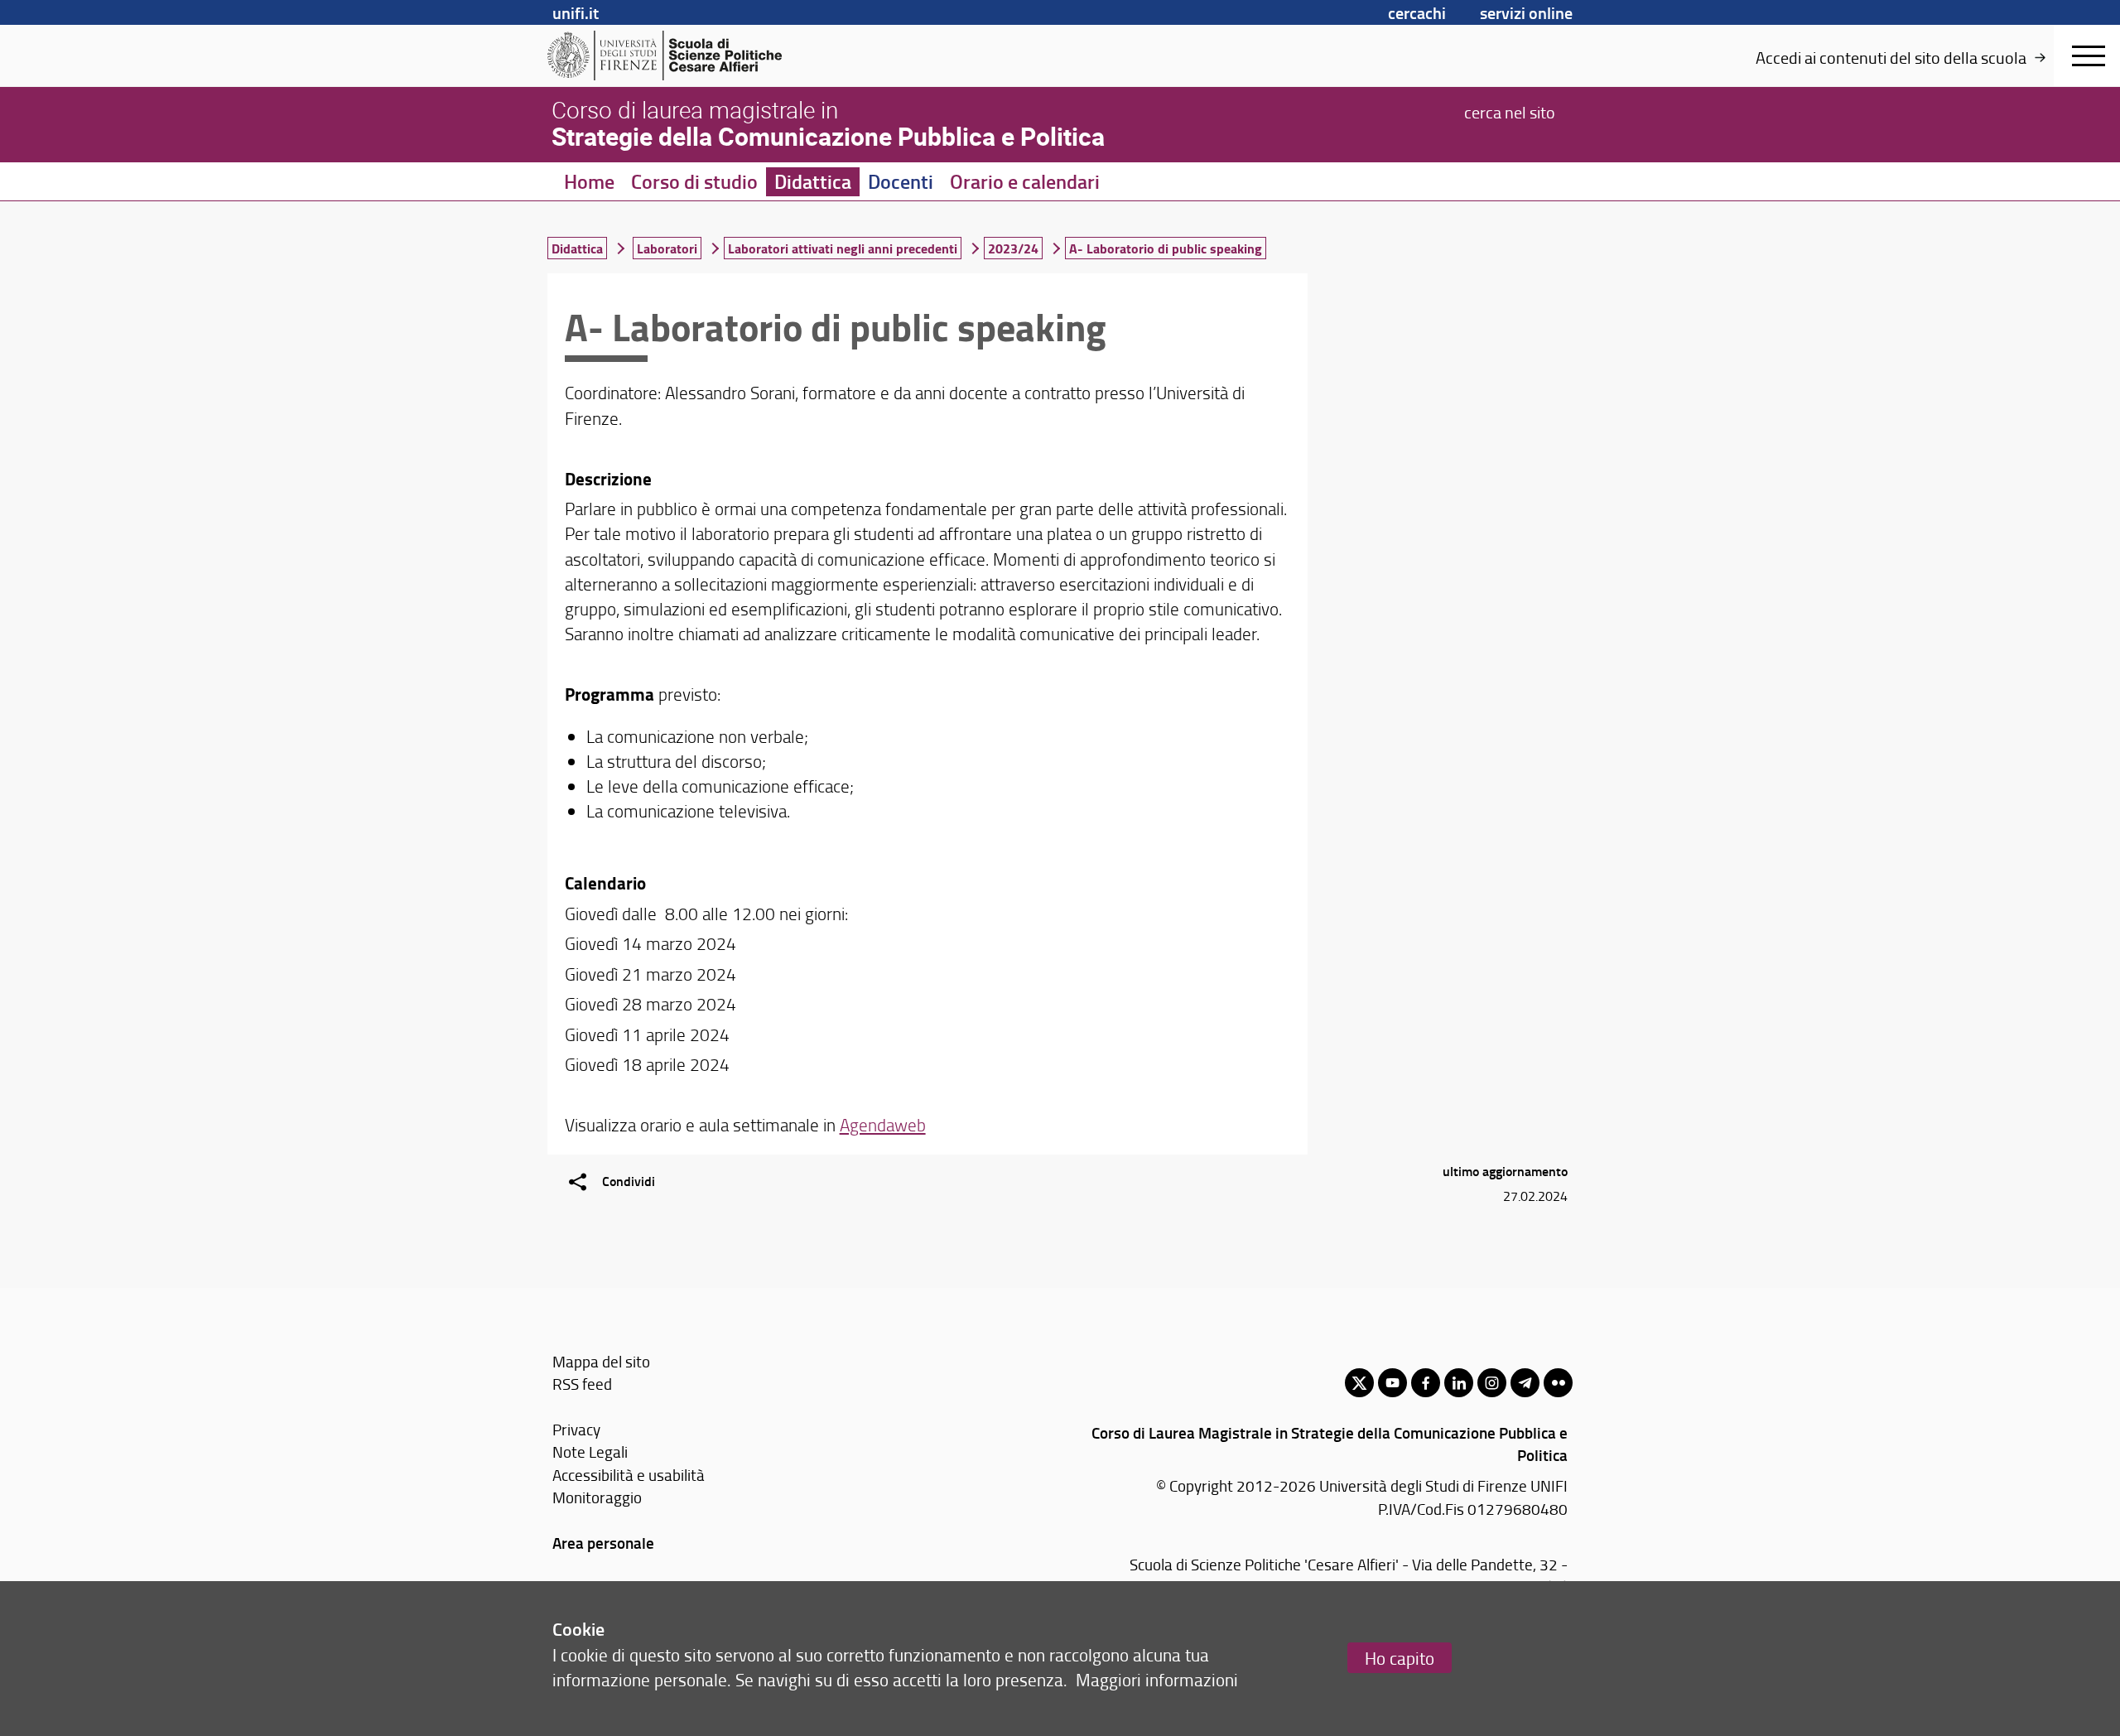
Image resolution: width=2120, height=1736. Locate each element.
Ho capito (1400, 1658)
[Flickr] (1558, 1383)
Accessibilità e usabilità (629, 1475)
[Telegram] (1525, 1383)
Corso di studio (694, 181)
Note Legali (590, 1451)
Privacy (576, 1429)
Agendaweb (883, 1124)
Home (589, 181)
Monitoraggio (597, 1497)
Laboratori (667, 248)
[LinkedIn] (1459, 1383)
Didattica (813, 181)
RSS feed (582, 1384)
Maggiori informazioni (1157, 1679)
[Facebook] (1426, 1383)
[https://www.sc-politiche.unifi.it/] (675, 55)
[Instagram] (1492, 1383)
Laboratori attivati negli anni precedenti (843, 248)
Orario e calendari (1025, 181)
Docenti (901, 181)
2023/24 (1013, 248)
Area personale (603, 1543)
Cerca (1510, 111)
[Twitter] (1359, 1383)
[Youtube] (1392, 1383)
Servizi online (1526, 12)
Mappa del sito (601, 1361)
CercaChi (1417, 12)
